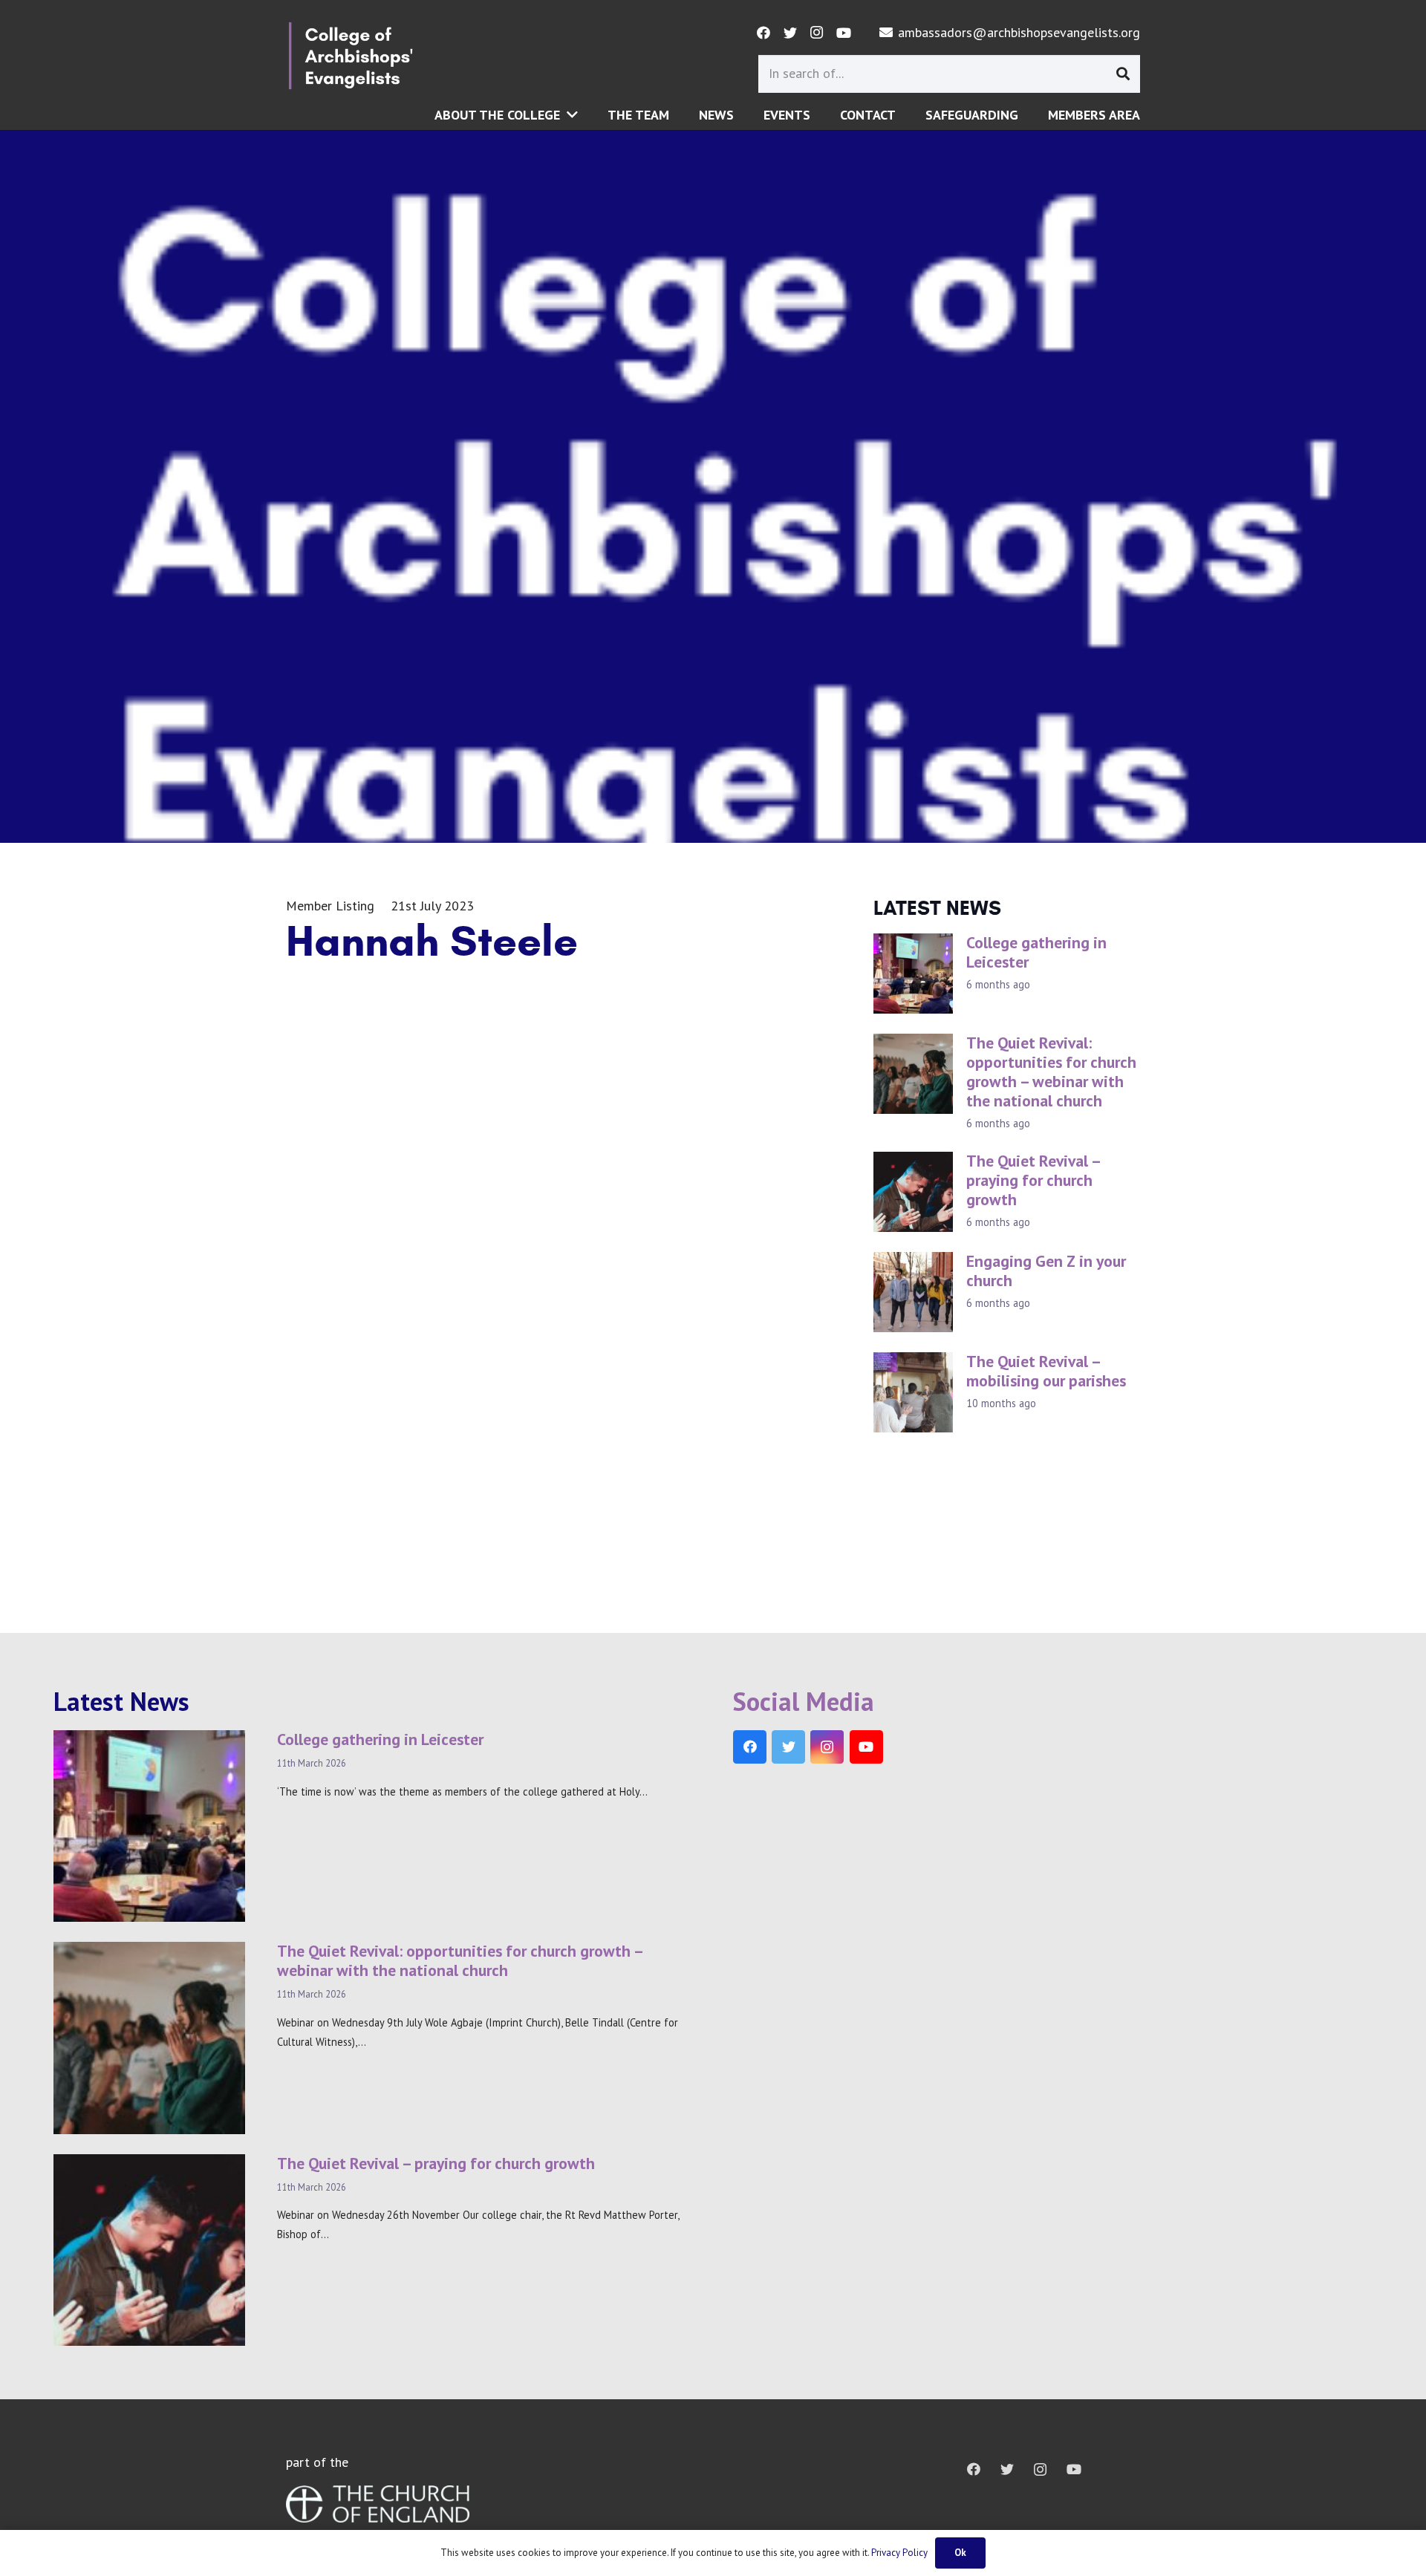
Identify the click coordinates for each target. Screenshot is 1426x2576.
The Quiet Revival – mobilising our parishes (1046, 1371)
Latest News (121, 1702)
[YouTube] (844, 33)
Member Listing (330, 906)
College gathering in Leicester (1036, 952)
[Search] (1123, 74)
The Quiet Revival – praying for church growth (1033, 1180)
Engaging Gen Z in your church (1046, 1271)
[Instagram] (817, 33)
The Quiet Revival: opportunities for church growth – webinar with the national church (1051, 1072)
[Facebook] (764, 33)
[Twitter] (790, 33)
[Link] (351, 56)
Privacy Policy (899, 2553)
